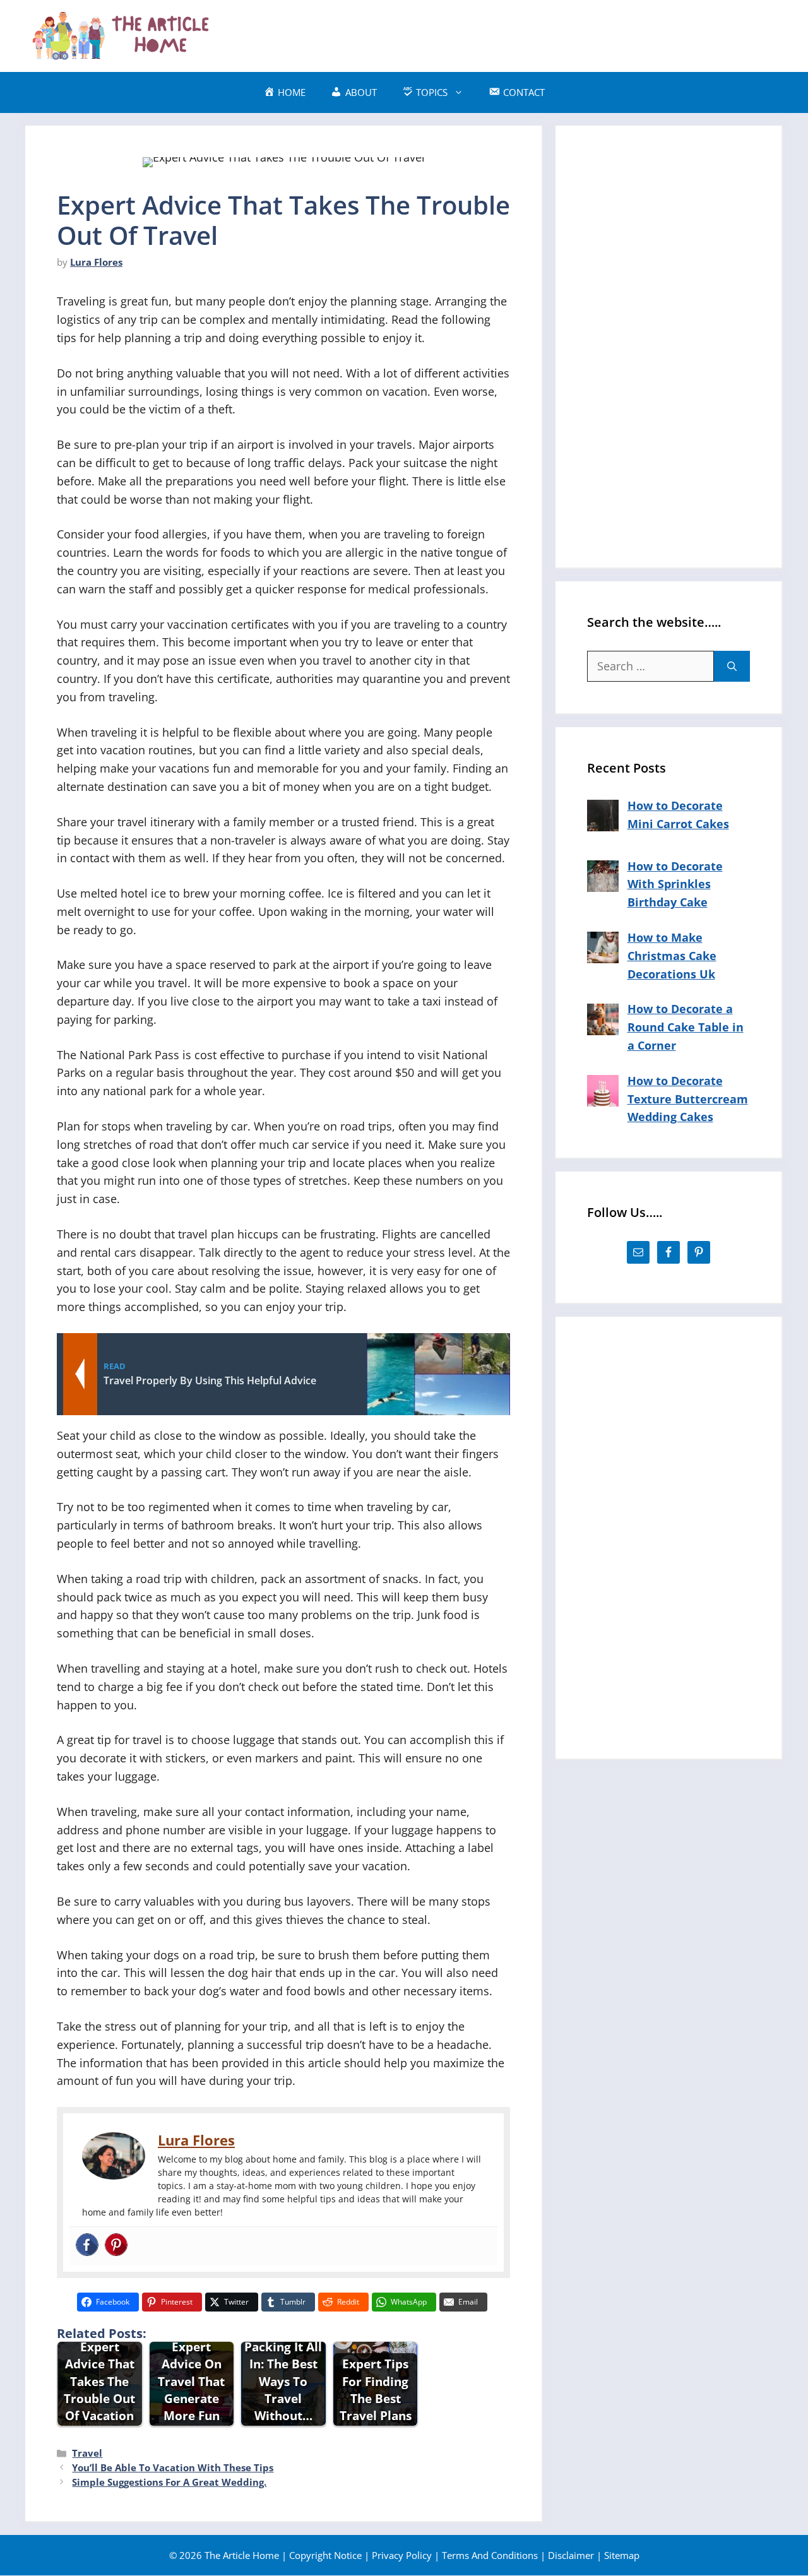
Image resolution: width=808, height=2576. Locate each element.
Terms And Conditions (490, 2555)
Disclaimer (571, 2555)
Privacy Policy (402, 2555)
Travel (87, 2453)
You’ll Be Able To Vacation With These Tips (173, 2467)
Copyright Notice (325, 2555)
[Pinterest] (116, 2246)
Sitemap (622, 2555)
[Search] (732, 666)
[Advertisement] (553, 33)
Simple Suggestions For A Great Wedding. (169, 2482)
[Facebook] (87, 2246)
